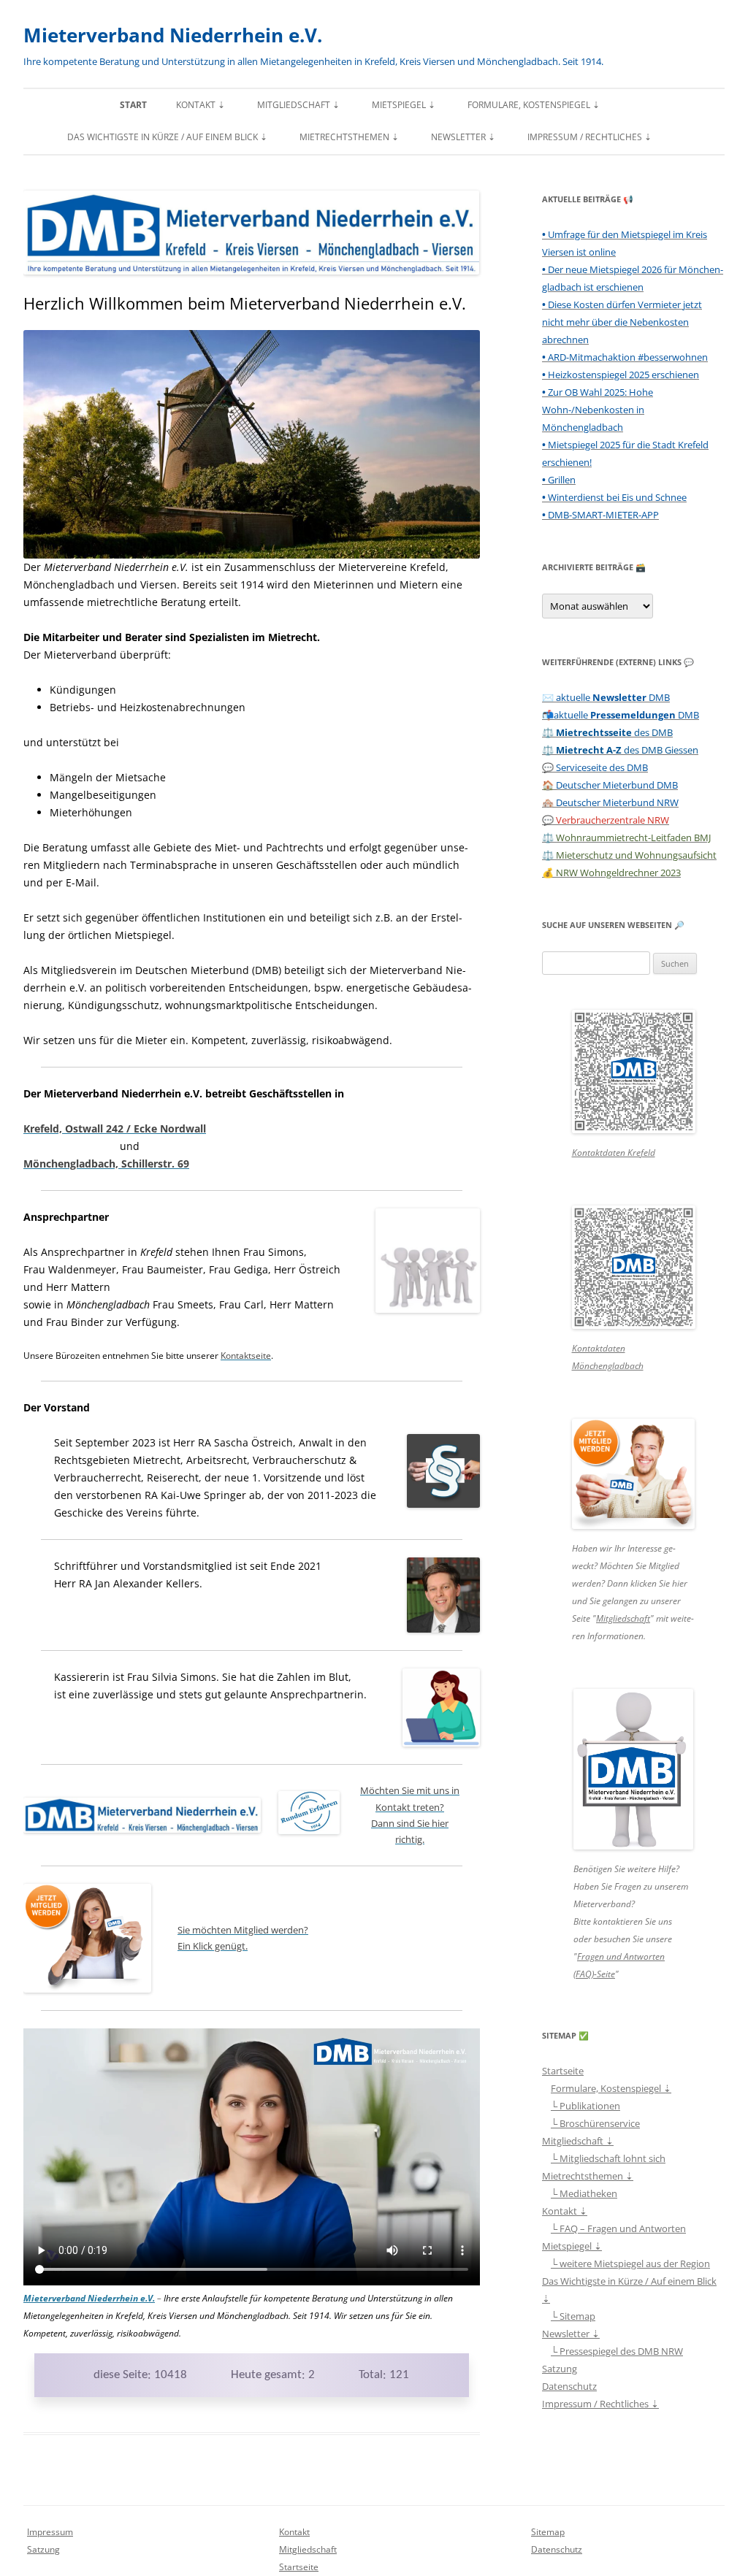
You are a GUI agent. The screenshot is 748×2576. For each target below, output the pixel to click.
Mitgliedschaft (623, 1618)
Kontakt (294, 2532)
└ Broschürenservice (595, 2123)
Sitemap (548, 2532)
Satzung (560, 2369)
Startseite (563, 2071)
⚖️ (607, 732)
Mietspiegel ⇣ (404, 105)
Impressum (50, 2532)
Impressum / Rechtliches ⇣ (589, 137)
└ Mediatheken (584, 2193)
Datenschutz (569, 2386)
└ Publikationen (585, 2106)
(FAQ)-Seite (594, 1974)
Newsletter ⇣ (463, 137)
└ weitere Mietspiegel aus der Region (630, 2263)
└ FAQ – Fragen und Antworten (618, 2228)
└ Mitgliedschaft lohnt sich (608, 2158)
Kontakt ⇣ (201, 105)
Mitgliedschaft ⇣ (298, 105)
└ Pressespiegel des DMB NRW (617, 2351)
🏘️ (610, 802)
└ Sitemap (573, 2316)
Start (133, 105)
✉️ (606, 697)
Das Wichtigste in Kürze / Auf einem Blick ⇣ (167, 137)
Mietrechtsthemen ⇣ (349, 137)
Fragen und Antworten (621, 1956)
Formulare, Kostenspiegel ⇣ (534, 105)
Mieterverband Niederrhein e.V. (173, 35)
